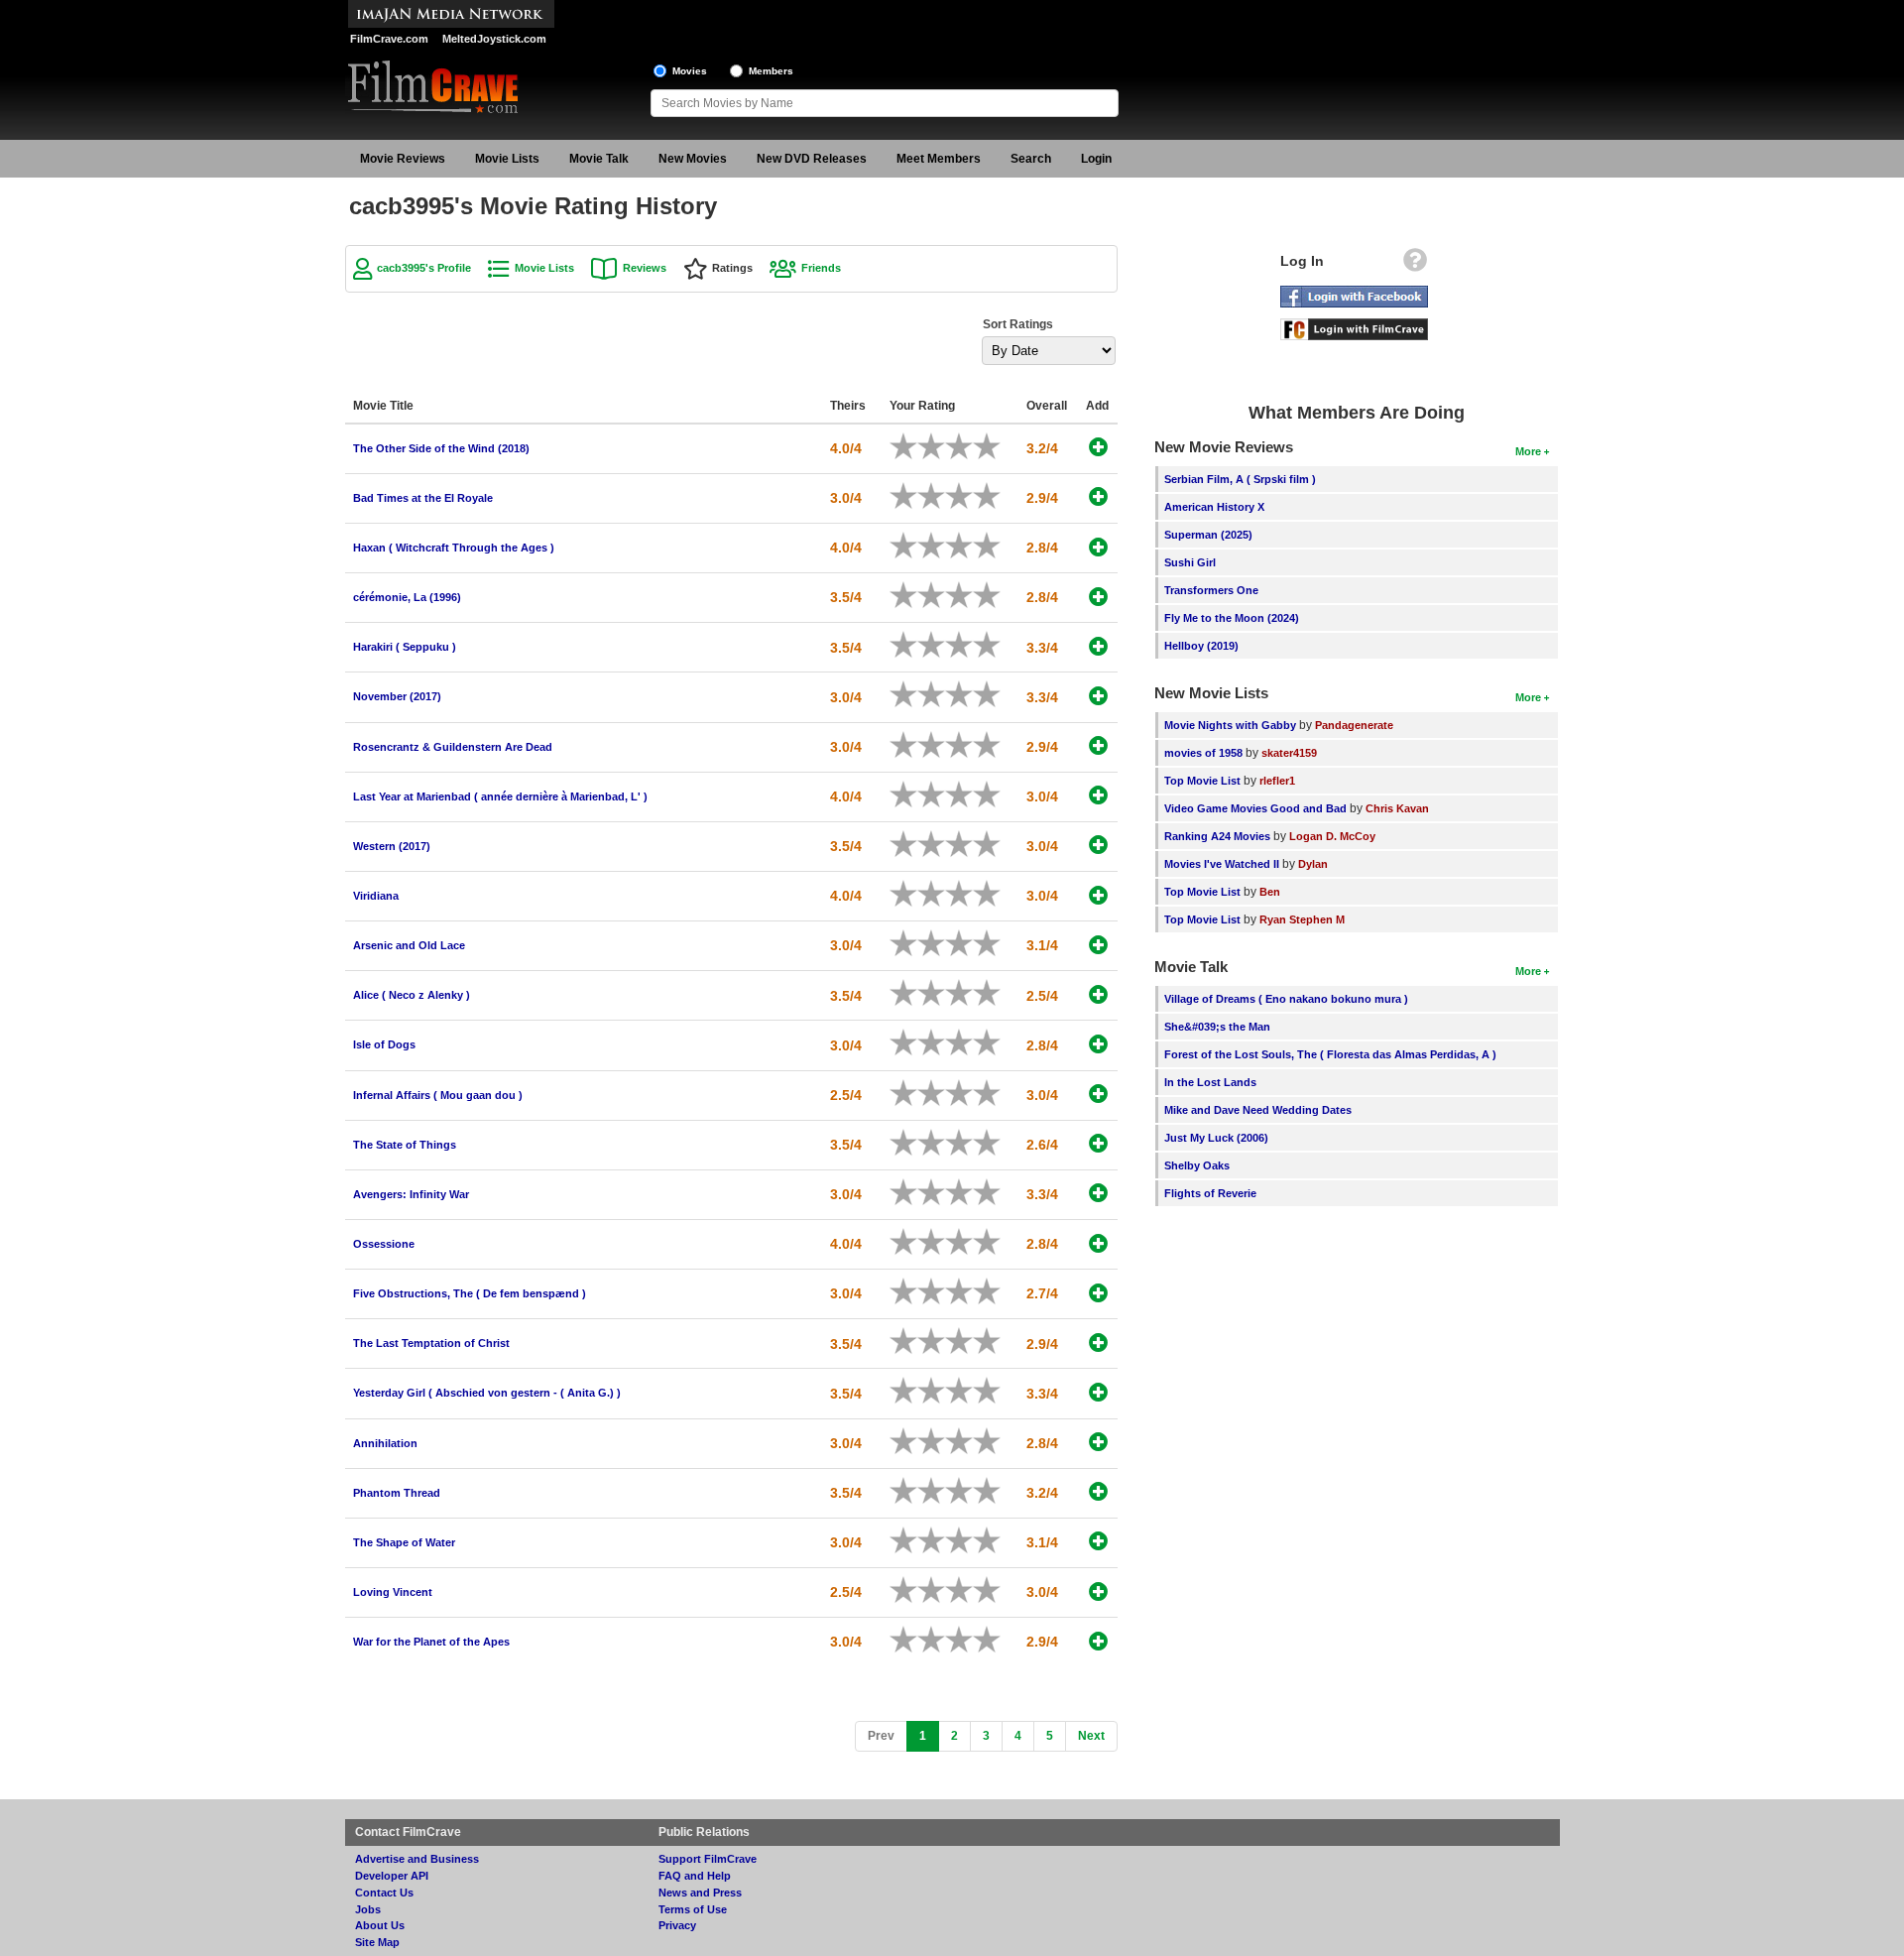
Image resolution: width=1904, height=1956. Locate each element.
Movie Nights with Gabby (1230, 725)
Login (1096, 159)
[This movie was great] (980, 446)
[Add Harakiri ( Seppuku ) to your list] (1098, 646)
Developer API (392, 1876)
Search (1031, 159)
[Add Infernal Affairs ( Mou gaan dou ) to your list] (1098, 1094)
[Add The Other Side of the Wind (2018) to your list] (1098, 447)
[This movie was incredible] (994, 446)
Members (771, 71)
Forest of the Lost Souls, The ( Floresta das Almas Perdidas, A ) (1330, 1054)
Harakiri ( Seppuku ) (405, 647)
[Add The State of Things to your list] (1098, 1143)
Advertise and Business (417, 1859)
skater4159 (1289, 753)
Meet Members (939, 159)
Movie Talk (599, 159)
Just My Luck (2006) (1216, 1138)
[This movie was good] (966, 446)
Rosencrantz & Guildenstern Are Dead (453, 747)
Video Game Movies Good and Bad (1255, 808)
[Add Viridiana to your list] (1098, 895)
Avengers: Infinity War (411, 1194)
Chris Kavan (1397, 808)
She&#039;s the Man (1217, 1027)
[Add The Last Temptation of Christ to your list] (1098, 1343)
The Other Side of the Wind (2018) (441, 448)
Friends (821, 268)
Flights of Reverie (1210, 1193)
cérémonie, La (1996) (407, 597)
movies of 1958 (1203, 753)
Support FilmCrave (708, 1859)
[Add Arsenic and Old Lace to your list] (1098, 945)
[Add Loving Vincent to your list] (1098, 1591)
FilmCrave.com (389, 39)
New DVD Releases (812, 159)
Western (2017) (392, 846)
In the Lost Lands (1210, 1082)
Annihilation (385, 1443)
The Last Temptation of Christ (431, 1343)
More (1528, 451)
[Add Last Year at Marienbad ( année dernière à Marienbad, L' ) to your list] (1098, 795)
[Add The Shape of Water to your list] (1098, 1541)
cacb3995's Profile (424, 268)
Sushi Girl (1190, 562)
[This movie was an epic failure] (896, 446)
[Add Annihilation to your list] (1098, 1442)
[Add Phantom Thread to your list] (1098, 1491)
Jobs (368, 1909)
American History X (1214, 507)
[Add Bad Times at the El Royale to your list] (1098, 496)
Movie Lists (507, 159)
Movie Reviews (403, 159)
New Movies (693, 159)
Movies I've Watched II (1222, 864)
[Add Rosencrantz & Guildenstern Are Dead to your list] (1098, 745)
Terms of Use (693, 1909)
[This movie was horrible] (910, 446)
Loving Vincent (393, 1592)
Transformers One (1211, 590)
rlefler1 (1277, 781)
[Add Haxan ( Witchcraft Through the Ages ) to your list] (1098, 547)
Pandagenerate (1354, 725)
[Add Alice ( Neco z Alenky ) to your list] (1098, 994)
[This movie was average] (938, 446)
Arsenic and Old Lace (409, 945)
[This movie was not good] (924, 446)
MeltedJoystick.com (494, 39)
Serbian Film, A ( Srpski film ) (1240, 479)
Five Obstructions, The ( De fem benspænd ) (470, 1293)
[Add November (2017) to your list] (1098, 696)
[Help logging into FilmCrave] (1415, 265)
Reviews (645, 268)
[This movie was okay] (952, 446)
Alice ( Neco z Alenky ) (412, 995)
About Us (380, 1925)
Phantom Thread (397, 1493)
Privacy (677, 1925)
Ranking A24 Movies (1217, 836)
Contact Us (384, 1893)
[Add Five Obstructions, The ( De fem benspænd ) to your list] (1098, 1293)
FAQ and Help (695, 1876)
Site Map (377, 1942)
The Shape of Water (404, 1542)
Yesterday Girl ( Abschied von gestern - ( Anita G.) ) (487, 1393)
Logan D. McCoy (1332, 836)
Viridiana (376, 896)
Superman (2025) (1208, 535)
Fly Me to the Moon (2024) (1232, 618)
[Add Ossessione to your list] (1098, 1243)
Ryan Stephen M (1302, 919)
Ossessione (384, 1244)
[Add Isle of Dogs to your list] (1098, 1044)
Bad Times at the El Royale (423, 498)
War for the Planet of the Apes (431, 1642)
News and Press (700, 1893)
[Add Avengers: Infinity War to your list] (1098, 1193)
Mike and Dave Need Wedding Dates (1258, 1110)
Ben (1270, 892)
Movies (690, 71)
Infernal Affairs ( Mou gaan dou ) (438, 1095)
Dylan (1313, 864)
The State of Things (405, 1145)
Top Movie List (1202, 781)
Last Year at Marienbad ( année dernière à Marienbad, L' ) (500, 796)
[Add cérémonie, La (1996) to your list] (1098, 597)
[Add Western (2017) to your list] (1098, 845)
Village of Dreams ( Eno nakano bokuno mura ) (1286, 999)
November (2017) (397, 696)
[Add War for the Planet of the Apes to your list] (1098, 1641)
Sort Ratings (1018, 324)
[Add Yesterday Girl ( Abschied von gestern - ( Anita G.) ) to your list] (1098, 1392)
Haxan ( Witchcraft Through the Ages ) (454, 548)
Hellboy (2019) (1201, 646)
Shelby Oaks (1197, 1165)
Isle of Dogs (384, 1044)
